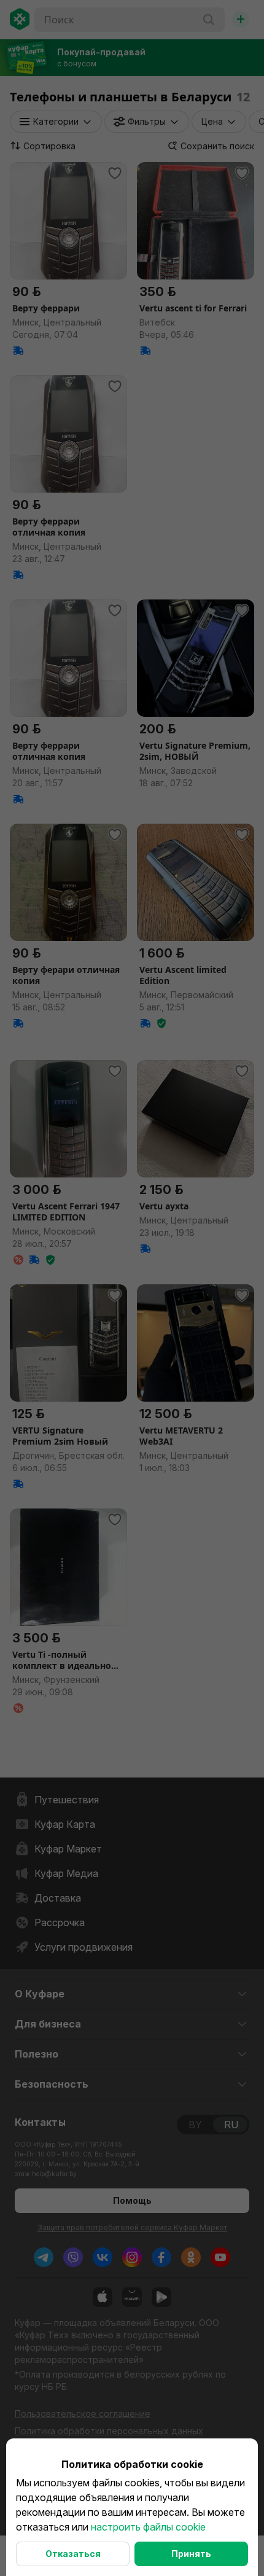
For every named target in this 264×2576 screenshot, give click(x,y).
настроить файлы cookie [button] (148, 2527)
